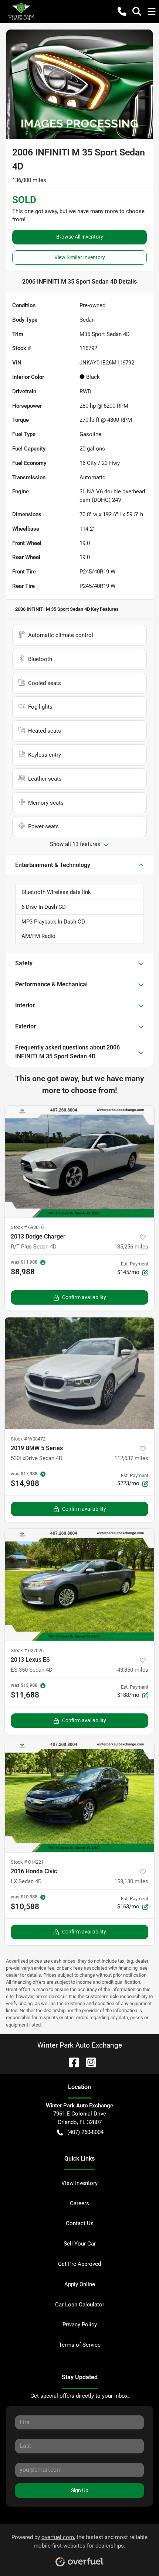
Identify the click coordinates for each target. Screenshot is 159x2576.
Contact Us (80, 2223)
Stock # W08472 (28, 1439)
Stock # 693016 (27, 1227)
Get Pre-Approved (79, 2264)
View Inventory (79, 2183)
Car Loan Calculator (80, 2305)
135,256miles (131, 1247)
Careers (79, 2203)
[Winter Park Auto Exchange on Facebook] (71, 2062)
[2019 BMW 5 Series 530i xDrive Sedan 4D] (79, 1373)
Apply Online (80, 2284)
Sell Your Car (80, 2244)
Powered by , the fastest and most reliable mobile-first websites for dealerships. (79, 2541)
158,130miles (131, 1881)
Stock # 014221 (27, 1862)
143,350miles (131, 1670)
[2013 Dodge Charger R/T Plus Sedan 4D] (79, 1162)
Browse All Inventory (80, 237)
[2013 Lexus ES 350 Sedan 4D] (79, 1585)
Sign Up (80, 2490)
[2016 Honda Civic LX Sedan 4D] (79, 1796)
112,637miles (131, 1458)
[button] (122, 11)
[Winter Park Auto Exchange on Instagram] (88, 2062)
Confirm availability (84, 1297)
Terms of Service (80, 2345)
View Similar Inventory (80, 257)
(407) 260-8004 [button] (85, 2132)
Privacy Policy (80, 2325)
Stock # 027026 (27, 1650)
